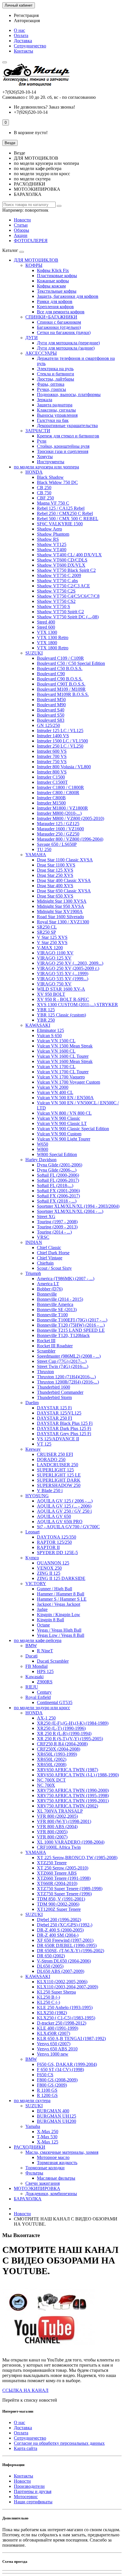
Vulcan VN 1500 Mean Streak (65, 1046)
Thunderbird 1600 (53, 1387)
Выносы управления (57, 415)
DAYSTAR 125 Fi (54, 1408)
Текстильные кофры (57, 291)
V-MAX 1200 (50, 948)
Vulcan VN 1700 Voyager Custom (68, 1082)
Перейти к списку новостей (30, 2400)
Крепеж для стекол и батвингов (68, 436)
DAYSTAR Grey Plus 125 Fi (64, 1434)
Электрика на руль (55, 369)
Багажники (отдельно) (59, 327)
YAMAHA (36, 855)
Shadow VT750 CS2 (56, 601)
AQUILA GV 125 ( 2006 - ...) (65, 1501)
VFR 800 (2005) (52, 1832)
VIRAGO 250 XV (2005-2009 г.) (68, 968)
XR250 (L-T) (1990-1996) (61, 1728)
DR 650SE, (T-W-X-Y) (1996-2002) (71, 1951)
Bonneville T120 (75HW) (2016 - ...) (71, 1325)
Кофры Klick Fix (53, 270)
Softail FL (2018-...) (55, 1185)
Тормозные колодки (45, 2168)
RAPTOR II (48, 1547)
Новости (22, 220)
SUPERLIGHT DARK (59, 1480)
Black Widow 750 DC (57, 482)
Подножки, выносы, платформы (69, 394)
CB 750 (44, 493)
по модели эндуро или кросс (42, 1708)
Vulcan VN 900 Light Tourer (64, 1139)
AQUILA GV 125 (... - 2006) (64, 1506)
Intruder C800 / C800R (58, 793)
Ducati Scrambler (53, 1661)
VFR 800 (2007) (52, 1837)
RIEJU (32, 1687)
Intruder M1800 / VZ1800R (62, 808)
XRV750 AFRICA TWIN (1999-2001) (73, 1801)
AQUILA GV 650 (54, 1516)
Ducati (31, 1656)
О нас (19, 30)
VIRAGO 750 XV (54, 984)
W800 (43, 1149)
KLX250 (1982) (52, 2013)
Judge (42, 1609)
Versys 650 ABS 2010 (57, 2049)
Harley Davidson (41, 1160)
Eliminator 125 (50, 1030)
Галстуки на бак (53, 420)
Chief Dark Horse (53, 1253)
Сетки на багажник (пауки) (64, 332)
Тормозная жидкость (57, 2163)
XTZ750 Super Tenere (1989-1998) (70, 1889)
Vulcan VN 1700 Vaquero (61, 1077)
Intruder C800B (51, 798)
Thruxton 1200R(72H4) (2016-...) (68, 1382)
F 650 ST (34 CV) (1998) (60, 2070)
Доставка (23, 41)
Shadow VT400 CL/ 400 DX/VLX (69, 555)
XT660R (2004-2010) (57, 1883)
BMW (31, 1646)
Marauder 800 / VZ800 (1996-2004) (70, 839)
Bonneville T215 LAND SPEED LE (71, 1330)
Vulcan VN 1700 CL (56, 1067)
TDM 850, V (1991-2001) (61, 1899)
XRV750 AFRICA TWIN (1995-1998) (73, 1796)
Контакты (24, 51)
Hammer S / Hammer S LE (62, 1599)
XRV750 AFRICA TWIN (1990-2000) (73, 1790)
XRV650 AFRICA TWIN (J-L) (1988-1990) (78, 1775)
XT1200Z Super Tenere (59, 1909)
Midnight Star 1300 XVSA (62, 901)
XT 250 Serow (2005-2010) (63, 1868)
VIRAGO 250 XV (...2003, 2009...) (70, 963)
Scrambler (46, 1351)
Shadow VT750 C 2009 (59, 575)
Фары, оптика (51, 384)
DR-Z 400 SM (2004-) (58, 1935)
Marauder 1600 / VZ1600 (60, 829)
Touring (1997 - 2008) (57, 1222)
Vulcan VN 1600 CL (56, 1051)
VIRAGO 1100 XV (55, 953)
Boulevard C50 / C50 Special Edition (71, 663)
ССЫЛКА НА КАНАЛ (25, 2390)
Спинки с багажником (59, 322)
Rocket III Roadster (55, 1346)
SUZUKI (34, 653)
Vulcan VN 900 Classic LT (62, 1123)
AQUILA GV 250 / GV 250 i (64, 1511)
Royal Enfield (38, 1697)
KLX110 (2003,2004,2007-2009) (67, 1987)
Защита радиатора (55, 405)
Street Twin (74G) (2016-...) (63, 1366)
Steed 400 (46, 622)
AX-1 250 (46, 1718)
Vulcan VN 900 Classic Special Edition (73, 1129)
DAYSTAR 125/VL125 (59, 1413)
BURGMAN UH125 (57, 2116)
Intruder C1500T (52, 782)
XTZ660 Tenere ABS (57, 1873)
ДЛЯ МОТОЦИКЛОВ (36, 260)
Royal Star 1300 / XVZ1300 (63, 922)
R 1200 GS (47, 2095)
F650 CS (45, 2075)
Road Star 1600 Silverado (60, 917)
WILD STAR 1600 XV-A (61, 989)
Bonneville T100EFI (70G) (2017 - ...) (72, 1320)
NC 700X (46, 1785)
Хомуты (45, 457)
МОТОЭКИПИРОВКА (37, 2188)
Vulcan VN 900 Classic (59, 1118)
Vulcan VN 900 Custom (59, 1134)
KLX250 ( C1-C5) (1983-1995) (66, 2018)
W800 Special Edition (57, 1154)
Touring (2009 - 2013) (57, 1227)
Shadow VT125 (52, 544)
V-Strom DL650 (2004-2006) (64, 1961)
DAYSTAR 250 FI (55, 1418)
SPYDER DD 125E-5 (57, 1553)
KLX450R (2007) (53, 2033)
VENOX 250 (49, 1568)
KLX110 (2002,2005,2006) (62, 1982)
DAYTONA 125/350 (57, 1537)
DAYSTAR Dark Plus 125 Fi (64, 1428)
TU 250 (44, 849)
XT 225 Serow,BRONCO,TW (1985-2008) (77, 1858)
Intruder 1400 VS (53, 736)
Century (44, 1692)
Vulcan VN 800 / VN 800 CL (64, 1113)
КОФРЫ (34, 265)
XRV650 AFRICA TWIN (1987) (67, 1770)
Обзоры (21, 230)
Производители (29, 2486)
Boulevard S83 (51, 720)
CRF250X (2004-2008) (59, 1749)
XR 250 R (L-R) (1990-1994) (64, 1733)
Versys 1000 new (53, 2054)
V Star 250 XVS (52, 942)
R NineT (45, 1651)
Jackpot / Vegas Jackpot (59, 1604)
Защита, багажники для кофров (68, 296)
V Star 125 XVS (52, 937)
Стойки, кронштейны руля (63, 446)
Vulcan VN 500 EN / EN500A (65, 1098)
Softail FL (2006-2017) (58, 1180)
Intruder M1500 (51, 803)
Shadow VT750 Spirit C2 (60, 612)
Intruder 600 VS (52, 751)
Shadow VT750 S (53, 606)
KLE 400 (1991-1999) (58, 2028)
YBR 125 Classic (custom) (61, 1015)
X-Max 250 (48, 2132)
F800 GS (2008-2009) (57, 2080)
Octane (43, 1625)
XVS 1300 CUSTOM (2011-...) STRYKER (77, 1005)
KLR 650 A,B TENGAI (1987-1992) (71, 2038)
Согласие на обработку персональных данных (59, 2443)
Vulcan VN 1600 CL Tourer (63, 1056)
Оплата (21, 35)
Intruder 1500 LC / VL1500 (62, 741)
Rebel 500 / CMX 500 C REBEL (68, 519)
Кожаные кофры (53, 281)
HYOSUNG (37, 1496)
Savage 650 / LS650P (57, 844)
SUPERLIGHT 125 (55, 1470)
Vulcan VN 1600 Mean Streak (65, 1061)
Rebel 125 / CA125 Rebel (61, 508)
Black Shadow (50, 477)
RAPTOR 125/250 (54, 1542)
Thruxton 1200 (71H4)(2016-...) (66, 1377)
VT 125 (44, 1444)
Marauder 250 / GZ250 (58, 834)
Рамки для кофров (55, 301)
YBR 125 (46, 1010)
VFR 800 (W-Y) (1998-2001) (64, 1821)
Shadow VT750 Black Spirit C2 (66, 570)
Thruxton (45, 1372)
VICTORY (36, 1584)
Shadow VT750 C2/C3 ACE (63, 586)
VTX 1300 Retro (53, 637)
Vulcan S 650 (49, 1036)
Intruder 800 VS (52, 772)
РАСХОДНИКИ (30, 2147)
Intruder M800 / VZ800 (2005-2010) (71, 818)
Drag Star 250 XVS (55, 875)
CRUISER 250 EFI (55, 1454)
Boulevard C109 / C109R (60, 658)
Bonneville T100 (52, 1315)
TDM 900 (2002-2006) (58, 1904)
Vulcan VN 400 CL (55, 1092)
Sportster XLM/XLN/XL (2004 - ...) (70, 1211)
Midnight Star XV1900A (60, 911)
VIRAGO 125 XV (54, 958)
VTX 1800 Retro (53, 648)
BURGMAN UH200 (57, 2121)
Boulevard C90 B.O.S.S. (60, 679)
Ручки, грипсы (51, 389)
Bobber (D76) (50, 1289)
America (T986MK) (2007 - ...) (66, 1279)
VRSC (43, 1237)
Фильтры (34, 2173)
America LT (48, 1284)
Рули (42, 441)
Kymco (32, 1558)
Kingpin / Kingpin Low (59, 1615)
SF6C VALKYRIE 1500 (60, 524)
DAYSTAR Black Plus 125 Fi (65, 1423)
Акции (21, 235)
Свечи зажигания (43, 2183)
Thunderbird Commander (60, 1392)
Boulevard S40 (51, 710)
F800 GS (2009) (52, 2085)
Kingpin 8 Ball (50, 1620)
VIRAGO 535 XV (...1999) (63, 974)
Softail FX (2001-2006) (58, 1191)
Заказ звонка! (44, 107)
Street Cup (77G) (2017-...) (62, 1361)
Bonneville (47, 1294)
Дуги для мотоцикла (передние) (68, 343)
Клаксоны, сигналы (56, 410)
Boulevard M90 (51, 705)
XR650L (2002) (52, 1759)
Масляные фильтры (56, 2178)
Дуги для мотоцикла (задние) (66, 348)
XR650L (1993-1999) (57, 1754)
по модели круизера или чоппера (46, 467)
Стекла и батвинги (56, 374)
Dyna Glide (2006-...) (57, 1170)
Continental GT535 (55, 1702)
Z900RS (45, 1682)
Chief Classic (49, 1248)
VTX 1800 (47, 643)
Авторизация (27, 21)
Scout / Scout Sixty (54, 1268)
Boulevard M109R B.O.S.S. (63, 694)
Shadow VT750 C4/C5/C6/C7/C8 (68, 596)
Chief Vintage (50, 1258)
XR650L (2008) (52, 1764)
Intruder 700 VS (52, 756)
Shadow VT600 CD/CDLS (62, 560)
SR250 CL (47, 927)
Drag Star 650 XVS (55, 896)
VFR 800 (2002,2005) (57, 1816)
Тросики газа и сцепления (63, 451)
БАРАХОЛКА (28, 2199)
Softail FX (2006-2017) (58, 1196)
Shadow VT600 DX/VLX (61, 565)
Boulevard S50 (51, 715)
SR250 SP (46, 932)
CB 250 (44, 488)
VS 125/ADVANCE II (58, 1439)
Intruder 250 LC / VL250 (60, 746)
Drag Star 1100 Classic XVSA (65, 860)
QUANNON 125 (53, 1563)
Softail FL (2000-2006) (58, 1175)
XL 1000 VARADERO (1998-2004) (71, 1842)
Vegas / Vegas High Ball (59, 1630)
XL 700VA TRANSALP (60, 1811)
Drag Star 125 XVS (55, 870)
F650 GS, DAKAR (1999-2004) (67, 2064)
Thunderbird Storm (54, 1397)
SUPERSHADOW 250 (59, 1485)
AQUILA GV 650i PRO (60, 1522)
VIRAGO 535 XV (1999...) (63, 979)
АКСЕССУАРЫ (41, 353)
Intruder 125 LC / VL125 (60, 731)
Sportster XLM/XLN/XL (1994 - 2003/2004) (78, 1206)
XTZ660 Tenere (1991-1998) (64, 1878)
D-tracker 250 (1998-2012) (62, 2023)
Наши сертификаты (33, 2502)
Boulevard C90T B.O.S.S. (61, 684)
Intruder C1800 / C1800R (60, 787)
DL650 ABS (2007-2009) (61, 1971)
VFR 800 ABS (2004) (57, 1827)
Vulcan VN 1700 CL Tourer (63, 1072)
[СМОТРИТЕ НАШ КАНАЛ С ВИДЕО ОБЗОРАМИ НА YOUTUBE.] (48, 2350)
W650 (43, 1144)
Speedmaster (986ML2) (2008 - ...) (69, 1356)
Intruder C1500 (51, 777)
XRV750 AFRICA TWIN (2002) (67, 1806)
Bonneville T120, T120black (63, 1335)
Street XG (46, 1216)
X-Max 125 (48, 2142)
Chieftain (45, 1263)
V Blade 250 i (50, 1490)
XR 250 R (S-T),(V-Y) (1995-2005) (70, 1739)
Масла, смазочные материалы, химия (62, 2152)
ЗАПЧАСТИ (38, 431)
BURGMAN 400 (53, 2111)
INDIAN (34, 1242)
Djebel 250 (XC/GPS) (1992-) (65, 1925)
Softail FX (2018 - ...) (57, 1201)
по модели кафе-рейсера (38, 1640)
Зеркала (45, 400)
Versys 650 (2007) (54, 2044)
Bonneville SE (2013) (57, 1310)
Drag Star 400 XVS (55, 886)
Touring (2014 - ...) (54, 1232)
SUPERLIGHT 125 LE (59, 1475)
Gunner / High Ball (55, 1589)
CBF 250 (45, 498)
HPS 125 (45, 1671)
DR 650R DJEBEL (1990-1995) (67, 1945)
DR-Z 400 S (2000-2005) (60, 1930)
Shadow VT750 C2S (56, 591)
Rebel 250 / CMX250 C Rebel (65, 513)
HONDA (34, 472)
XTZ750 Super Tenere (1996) (64, 1894)
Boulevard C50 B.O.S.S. (60, 668)
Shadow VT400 (52, 550)
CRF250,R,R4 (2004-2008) (62, 1744)
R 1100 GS (47, 2090)
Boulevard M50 (51, 700)
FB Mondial (36, 1666)
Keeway (33, 1449)
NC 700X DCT (51, 1780)
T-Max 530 (47, 2137)
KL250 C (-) (48, 2002)
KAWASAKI (38, 1025)
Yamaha (33, 2126)
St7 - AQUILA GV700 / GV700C (68, 1527)
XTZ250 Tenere (52, 1863)
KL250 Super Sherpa (56, 1992)
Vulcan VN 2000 (53, 1087)
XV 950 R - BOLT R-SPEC (63, 999)
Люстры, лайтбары (56, 379)
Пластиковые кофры (57, 276)
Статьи (21, 225)
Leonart (32, 1532)
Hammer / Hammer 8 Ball (61, 1594)
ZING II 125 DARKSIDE (61, 1578)
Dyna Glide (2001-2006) (60, 1165)
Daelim (32, 1403)
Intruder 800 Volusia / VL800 (64, 767)
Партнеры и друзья (33, 2491)
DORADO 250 (51, 1459)
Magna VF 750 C (53, 503)
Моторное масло (53, 2157)
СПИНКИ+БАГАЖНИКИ (51, 317)
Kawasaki (34, 1677)
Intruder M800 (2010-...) (59, 813)
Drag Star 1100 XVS (56, 865)
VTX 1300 (47, 632)
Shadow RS (48, 539)
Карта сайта (26, 2448)
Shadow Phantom (53, 534)
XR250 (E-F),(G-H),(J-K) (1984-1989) (73, 1723)
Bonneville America (55, 1304)
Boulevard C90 (51, 674)
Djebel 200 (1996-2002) (59, 1920)
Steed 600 (46, 627)
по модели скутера (32, 2101)
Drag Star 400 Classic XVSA (64, 880)
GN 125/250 (48, 725)
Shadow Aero (49, 529)
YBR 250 (46, 1020)
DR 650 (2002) (51, 1956)
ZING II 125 (49, 1573)
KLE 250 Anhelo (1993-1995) (65, 2007)
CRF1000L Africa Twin (59, 1847)
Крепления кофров (55, 307)
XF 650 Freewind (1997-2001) (65, 1940)
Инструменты (51, 462)
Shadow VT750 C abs (57, 581)
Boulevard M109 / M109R (61, 689)
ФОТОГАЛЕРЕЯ (31, 241)
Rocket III (46, 1341)
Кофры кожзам (51, 286)
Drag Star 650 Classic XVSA (64, 891)
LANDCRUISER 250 (58, 1465)
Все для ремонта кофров (61, 312)
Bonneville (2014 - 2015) (60, 1299)
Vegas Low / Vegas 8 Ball (61, 1635)
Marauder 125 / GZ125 (58, 824)
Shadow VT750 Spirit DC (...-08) (68, 617)
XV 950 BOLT (51, 994)
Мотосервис (26, 2497)
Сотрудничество (30, 46)
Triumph (33, 1273)
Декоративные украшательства (67, 426)
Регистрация (26, 15)
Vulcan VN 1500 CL (56, 1041)
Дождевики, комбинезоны (51, 2194)
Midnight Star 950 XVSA (61, 906)
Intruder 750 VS (52, 762)
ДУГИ (32, 338)
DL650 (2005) (50, 1966)
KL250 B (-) (48, 1997)
